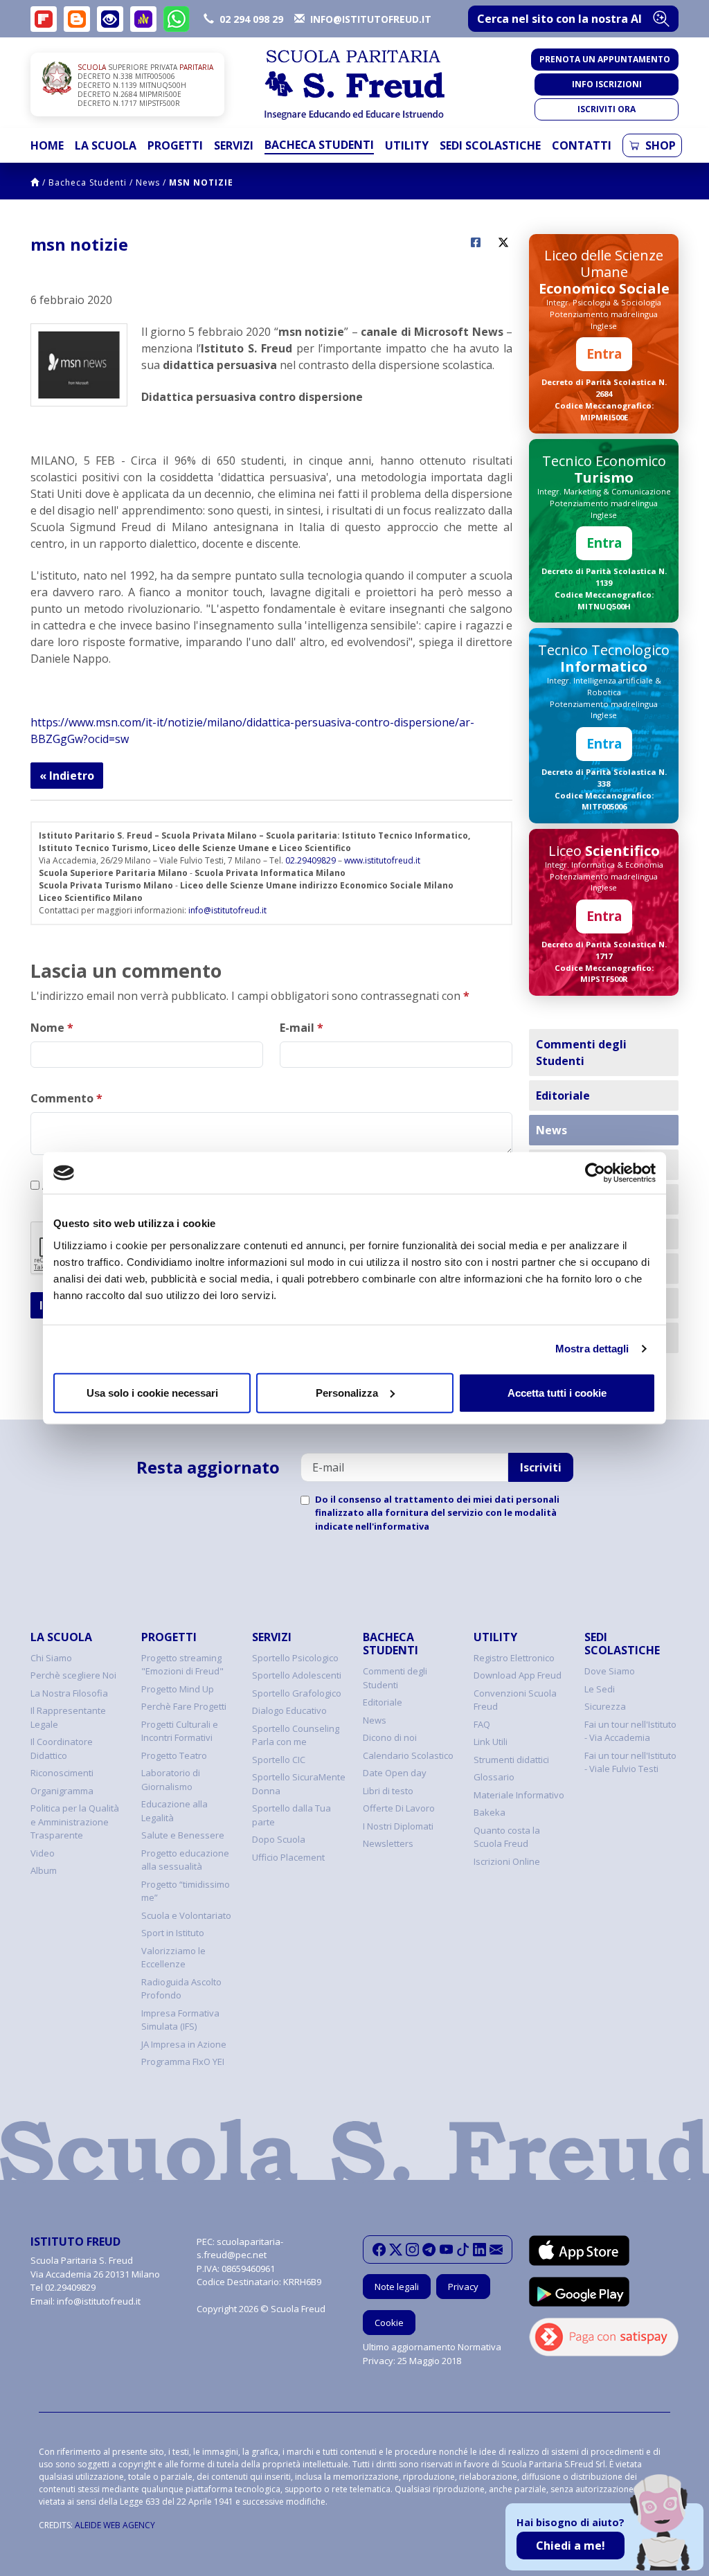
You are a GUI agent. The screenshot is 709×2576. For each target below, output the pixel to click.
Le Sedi (600, 1689)
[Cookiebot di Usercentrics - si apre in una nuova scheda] (595, 1173)
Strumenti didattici (511, 1760)
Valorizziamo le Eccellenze (173, 1958)
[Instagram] (412, 2250)
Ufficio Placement (288, 1857)
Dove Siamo (610, 1671)
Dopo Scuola (279, 1839)
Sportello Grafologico (297, 1693)
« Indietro (67, 776)
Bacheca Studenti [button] (319, 145)
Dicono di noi (390, 1737)
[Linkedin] (479, 2250)
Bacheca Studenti (88, 182)
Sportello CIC (279, 1760)
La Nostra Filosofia (69, 1693)
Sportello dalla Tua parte (291, 1815)
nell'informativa (392, 1526)
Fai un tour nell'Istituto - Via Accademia (630, 1731)
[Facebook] (379, 2250)
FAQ (482, 1724)
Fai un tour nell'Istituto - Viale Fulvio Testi (630, 1762)
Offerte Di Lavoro (399, 1808)
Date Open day (395, 1773)
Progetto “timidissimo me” (186, 1891)
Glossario (494, 1777)
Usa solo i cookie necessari (152, 1392)
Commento (66, 1098)
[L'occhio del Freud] (110, 19)
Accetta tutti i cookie (557, 1392)
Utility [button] (407, 145)
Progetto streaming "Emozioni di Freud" (182, 1665)
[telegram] (429, 2250)
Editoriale (563, 1095)
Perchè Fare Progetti (184, 1706)
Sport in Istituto (173, 1933)
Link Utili (491, 1742)
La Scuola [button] (106, 145)
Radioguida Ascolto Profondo (181, 1989)
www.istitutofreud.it (382, 860)
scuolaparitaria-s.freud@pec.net (240, 2248)
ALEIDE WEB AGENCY (115, 2525)
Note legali (397, 2287)
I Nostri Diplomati (398, 1826)
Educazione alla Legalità (174, 1811)
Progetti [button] (175, 145)
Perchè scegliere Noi (73, 1675)
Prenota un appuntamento (605, 59)
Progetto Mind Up (178, 1689)
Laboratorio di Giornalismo (171, 1780)
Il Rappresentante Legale (68, 1717)
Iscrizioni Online (507, 1861)
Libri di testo (388, 1791)
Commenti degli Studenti (581, 1053)
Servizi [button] (234, 145)
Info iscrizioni (607, 84)
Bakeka (490, 1812)
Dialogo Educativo (289, 1710)
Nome (52, 1028)
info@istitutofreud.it (227, 910)
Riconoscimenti (62, 1773)
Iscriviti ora (607, 109)
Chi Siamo (51, 1658)
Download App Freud (518, 1675)
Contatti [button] (582, 145)
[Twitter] (396, 2250)
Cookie (389, 2323)
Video (43, 1853)
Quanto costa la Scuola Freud (507, 1837)
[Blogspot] (77, 19)
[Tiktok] (463, 2250)
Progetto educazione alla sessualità (185, 1860)
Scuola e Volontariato (186, 1915)
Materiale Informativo (519, 1795)
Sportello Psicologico (295, 1658)
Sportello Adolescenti (297, 1675)
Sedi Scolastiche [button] (490, 145)
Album (44, 1870)
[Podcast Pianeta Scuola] (143, 19)
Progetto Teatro (174, 1755)
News (148, 182)
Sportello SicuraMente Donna (299, 1784)
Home (47, 145)
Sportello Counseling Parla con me (296, 1735)
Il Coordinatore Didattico (62, 1748)
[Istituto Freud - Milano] (354, 85)
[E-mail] (496, 2250)
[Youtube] (446, 2250)
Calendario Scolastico (408, 1755)
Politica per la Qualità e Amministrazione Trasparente (75, 1822)
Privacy (463, 2287)
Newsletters (388, 1843)
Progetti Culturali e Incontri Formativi (180, 1731)
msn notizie (201, 182)
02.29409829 (311, 860)
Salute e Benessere (183, 1835)
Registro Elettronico (514, 1658)
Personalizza (347, 1392)
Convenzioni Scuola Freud (515, 1700)
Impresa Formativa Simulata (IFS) (180, 2020)
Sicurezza (605, 1706)
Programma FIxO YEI (183, 2061)
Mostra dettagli (592, 1349)
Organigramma (62, 1791)
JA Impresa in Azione (184, 2044)
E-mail (302, 1028)
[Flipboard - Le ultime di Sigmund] (44, 19)
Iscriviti (541, 1467)
